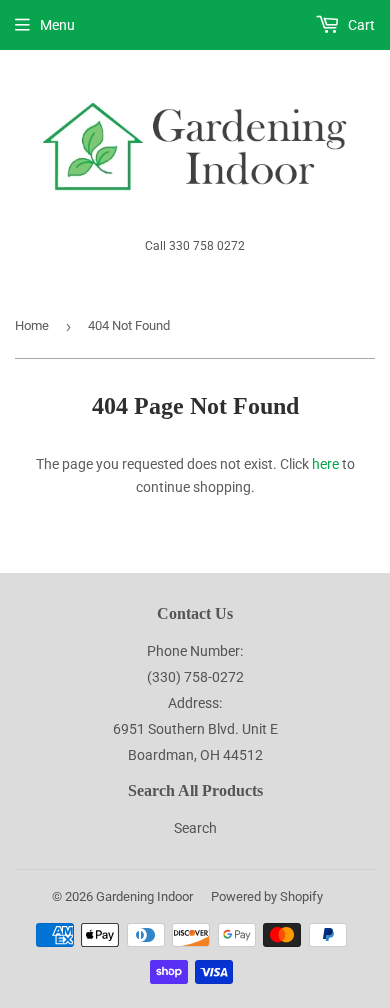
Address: (195, 703)
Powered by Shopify (267, 896)
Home (32, 325)
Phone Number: (195, 651)
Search (195, 828)
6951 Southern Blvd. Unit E (195, 729)
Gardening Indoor (144, 896)
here (325, 464)
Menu (57, 25)
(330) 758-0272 (195, 677)
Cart (360, 25)
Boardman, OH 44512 (195, 755)
